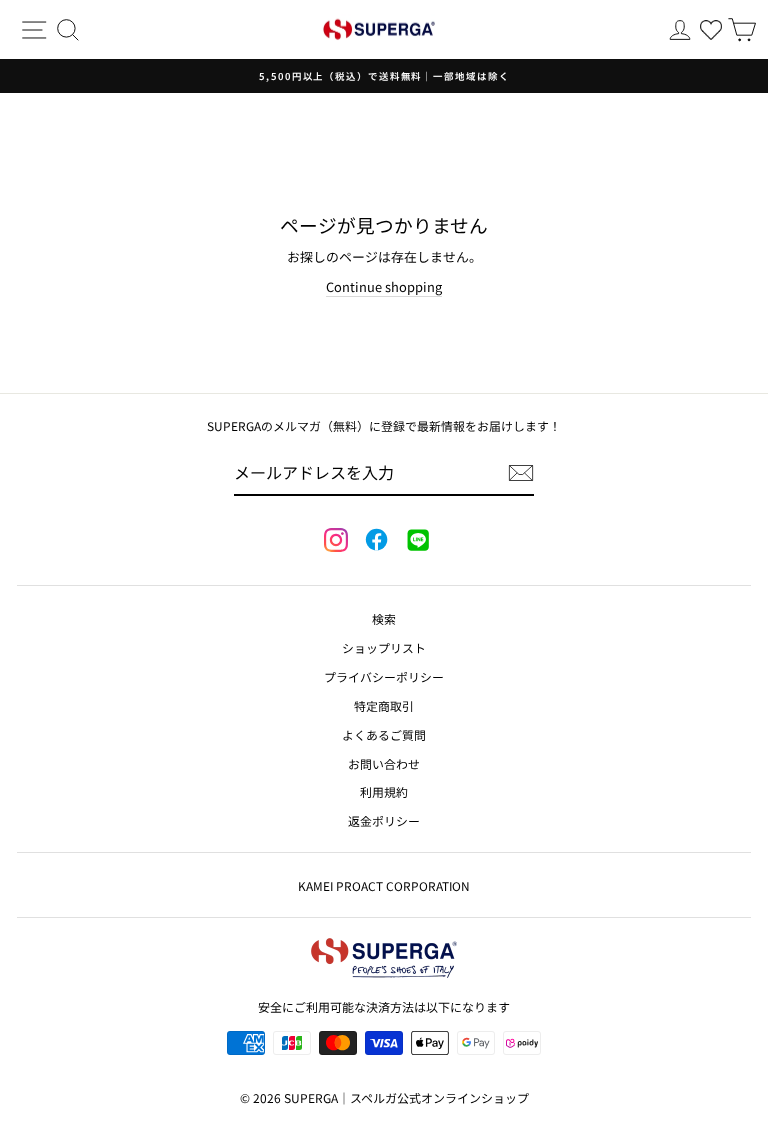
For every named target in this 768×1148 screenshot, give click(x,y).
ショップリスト (384, 647)
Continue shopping (384, 286)
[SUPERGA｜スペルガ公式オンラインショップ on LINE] (417, 541)
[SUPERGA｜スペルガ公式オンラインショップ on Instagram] (336, 542)
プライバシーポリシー (384, 676)
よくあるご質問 (384, 734)
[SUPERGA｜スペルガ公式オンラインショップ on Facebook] (376, 541)
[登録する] (521, 473)
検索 (384, 618)
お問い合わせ (384, 763)
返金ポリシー (384, 820)
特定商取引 (384, 705)
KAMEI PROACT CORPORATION (384, 885)
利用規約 (384, 791)
